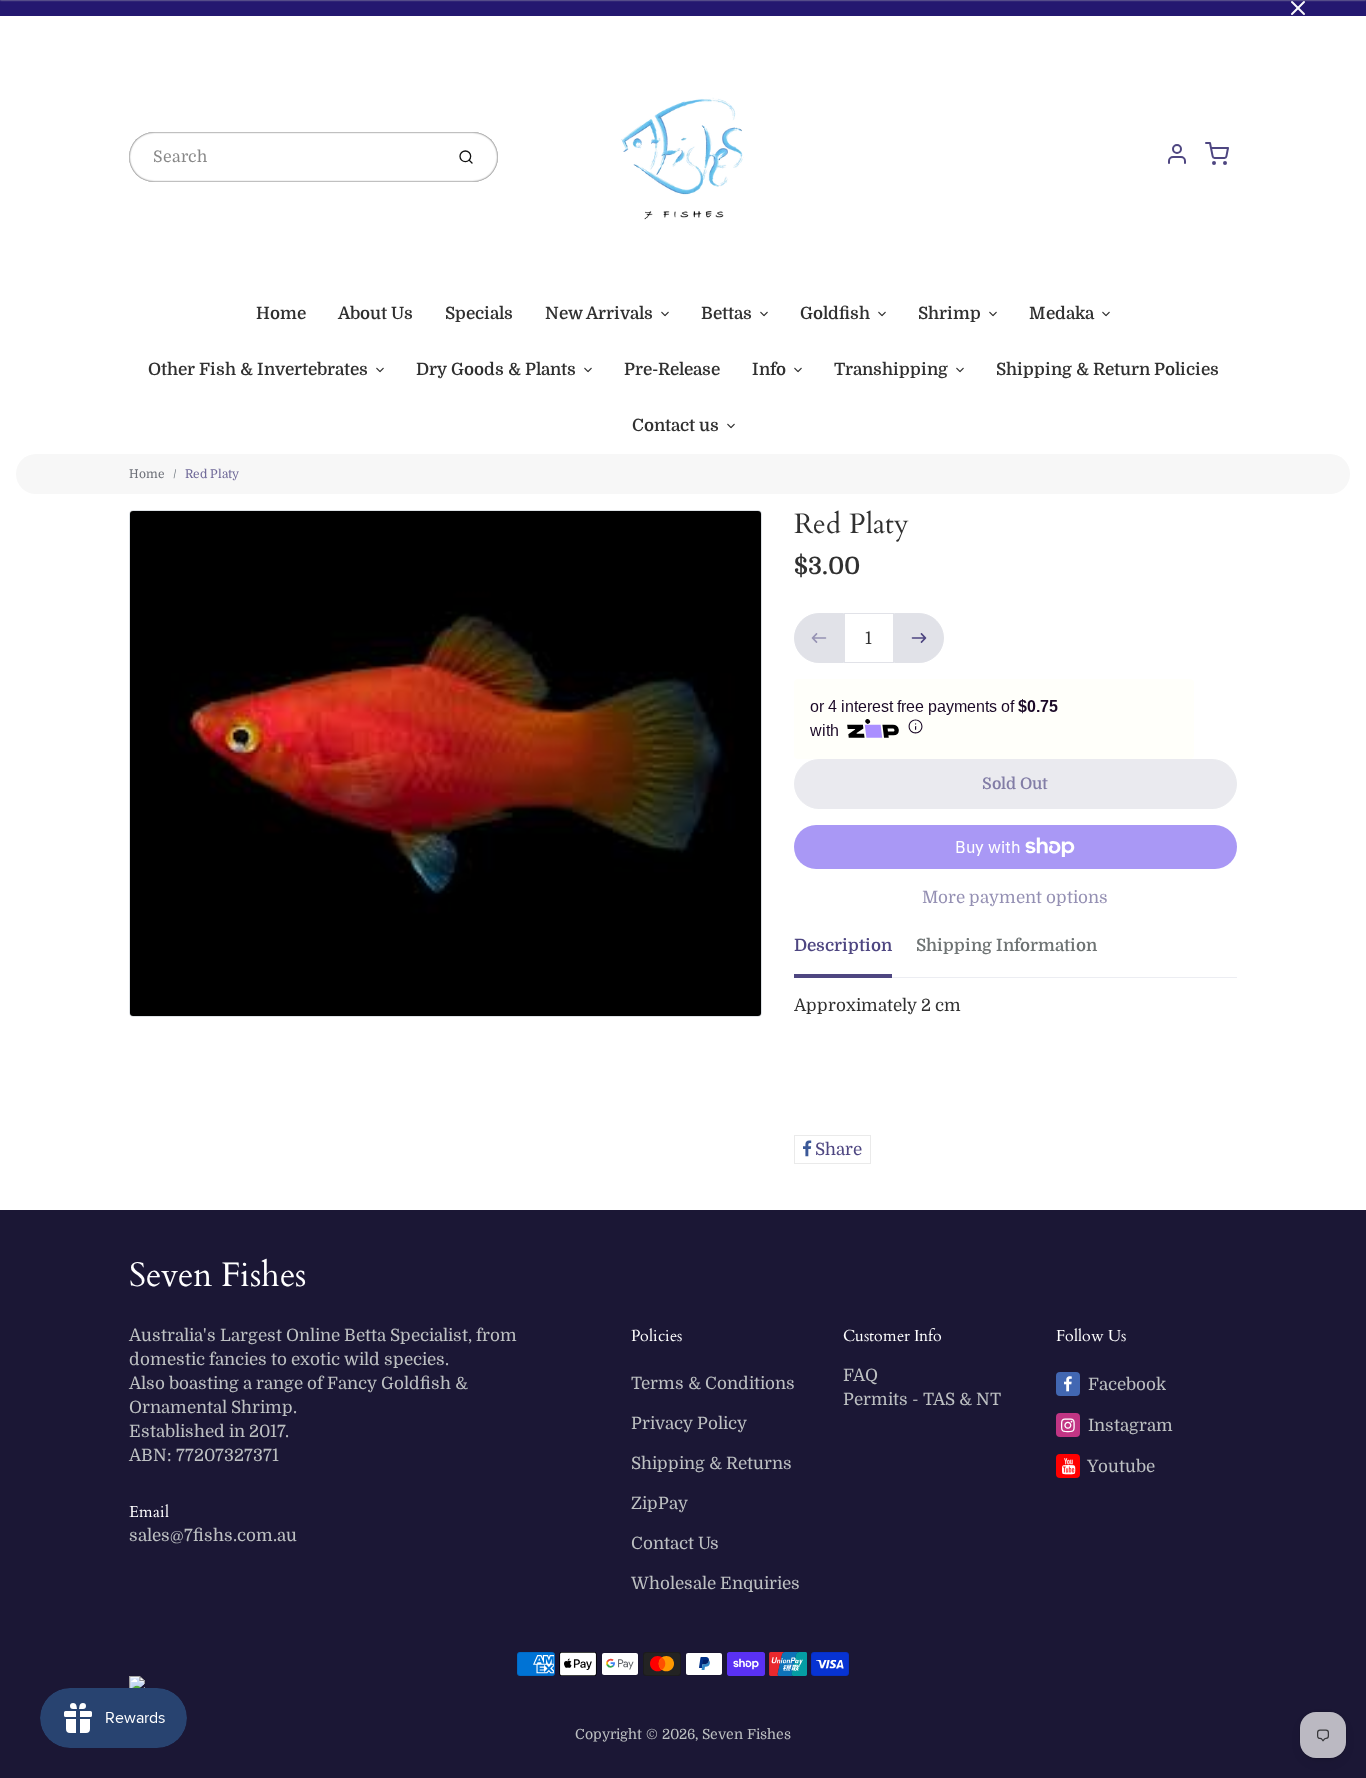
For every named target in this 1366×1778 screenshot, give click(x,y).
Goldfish (835, 313)
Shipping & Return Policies (1107, 369)
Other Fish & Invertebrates (258, 369)
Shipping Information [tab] (1006, 945)
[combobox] (284, 157)
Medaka (1061, 313)
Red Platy (212, 474)
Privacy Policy (689, 1423)
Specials (479, 313)
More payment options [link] (1015, 897)
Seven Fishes (217, 1275)
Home (281, 313)
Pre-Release (672, 369)
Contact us (675, 425)
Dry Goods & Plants (496, 369)
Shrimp (949, 313)
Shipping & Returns (711, 1463)
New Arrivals (599, 313)
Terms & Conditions (713, 1383)
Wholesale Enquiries (715, 1583)
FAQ (860, 1375)
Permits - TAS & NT (922, 1399)
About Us (375, 313)
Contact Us (675, 1543)
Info (769, 369)
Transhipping (891, 369)
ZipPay (659, 1503)
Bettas (726, 313)
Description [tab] (843, 945)
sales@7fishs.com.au (213, 1535)
